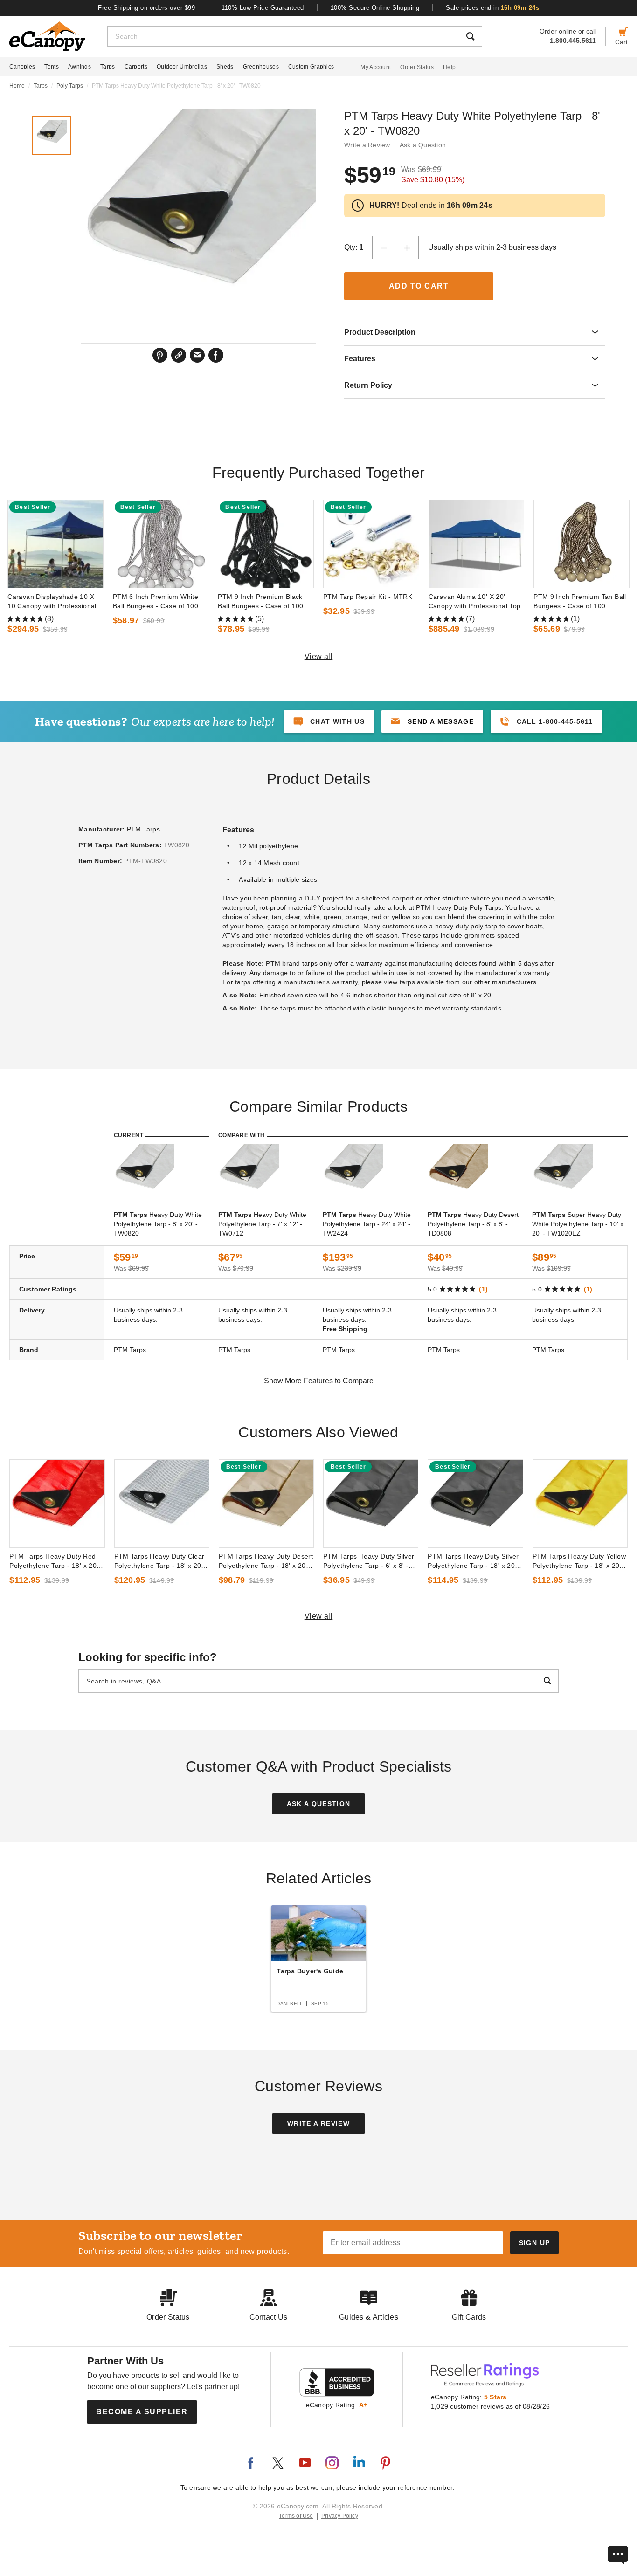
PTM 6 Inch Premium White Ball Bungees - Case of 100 (156, 601)
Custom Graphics (311, 67)
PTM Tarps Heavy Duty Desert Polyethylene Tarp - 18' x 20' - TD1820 (266, 1561)
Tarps (108, 67)
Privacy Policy (340, 2516)
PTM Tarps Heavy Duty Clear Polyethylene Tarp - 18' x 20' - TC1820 (161, 1561)
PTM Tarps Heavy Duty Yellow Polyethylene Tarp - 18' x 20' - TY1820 (579, 1561)
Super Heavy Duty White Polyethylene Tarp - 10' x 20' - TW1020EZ (578, 1224)
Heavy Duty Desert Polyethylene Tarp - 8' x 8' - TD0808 (473, 1224)
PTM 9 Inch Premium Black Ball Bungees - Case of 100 (260, 601)
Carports (136, 67)
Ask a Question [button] (423, 145)
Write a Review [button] (367, 145)
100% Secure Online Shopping (375, 8)
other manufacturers (505, 982)
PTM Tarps (143, 829)
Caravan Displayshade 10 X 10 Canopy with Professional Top (52, 602)
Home (17, 86)
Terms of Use (296, 2516)
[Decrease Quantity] (384, 247)
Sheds (225, 67)
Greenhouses (261, 67)
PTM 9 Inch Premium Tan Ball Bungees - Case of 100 (580, 601)
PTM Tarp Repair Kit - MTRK (368, 597)
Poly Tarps (70, 86)
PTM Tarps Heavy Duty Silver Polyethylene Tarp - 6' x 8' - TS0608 (369, 1561)
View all (319, 656)
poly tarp (484, 926)
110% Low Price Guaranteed (263, 8)
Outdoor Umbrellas (182, 67)
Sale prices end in (492, 8)
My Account (376, 67)
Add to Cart (419, 286)
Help (449, 67)
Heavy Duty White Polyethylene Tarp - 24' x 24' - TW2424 (367, 1224)
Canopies (22, 67)
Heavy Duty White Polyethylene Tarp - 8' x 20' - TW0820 (158, 1224)
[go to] (55, 544)
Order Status (417, 67)
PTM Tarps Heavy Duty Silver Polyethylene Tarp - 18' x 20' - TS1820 (474, 1561)
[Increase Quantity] (407, 247)
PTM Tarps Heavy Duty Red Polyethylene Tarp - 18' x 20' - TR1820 (56, 1561)
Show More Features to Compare (319, 1381)
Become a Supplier (142, 2412)
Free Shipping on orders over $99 (146, 8)
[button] (432, 721)
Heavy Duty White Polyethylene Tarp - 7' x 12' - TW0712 (262, 1224)
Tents (52, 67)
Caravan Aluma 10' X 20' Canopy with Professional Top (475, 601)
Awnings (80, 67)
